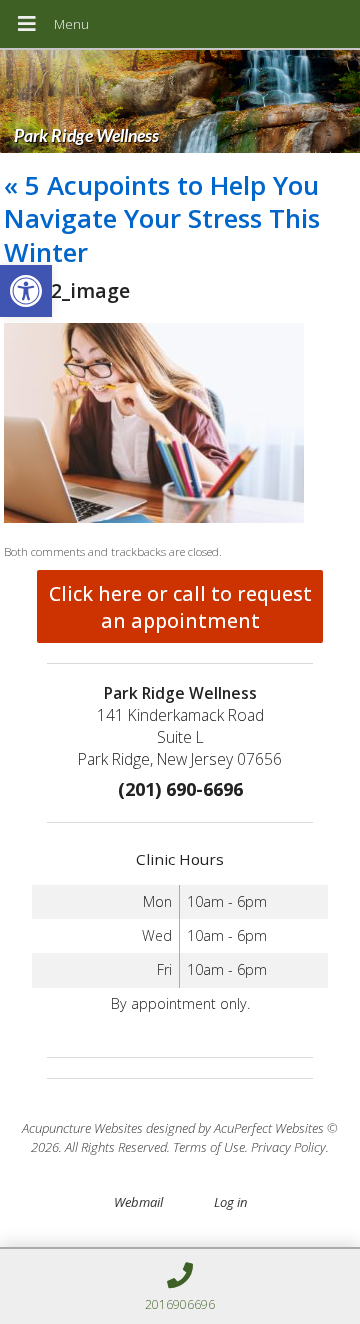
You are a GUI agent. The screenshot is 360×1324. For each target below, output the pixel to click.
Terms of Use (209, 1147)
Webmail (138, 1202)
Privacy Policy (288, 1147)
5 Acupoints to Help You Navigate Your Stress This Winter (162, 219)
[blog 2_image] (154, 518)
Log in (230, 1202)
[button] (26, 291)
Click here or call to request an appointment (180, 607)
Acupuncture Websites (82, 1128)
